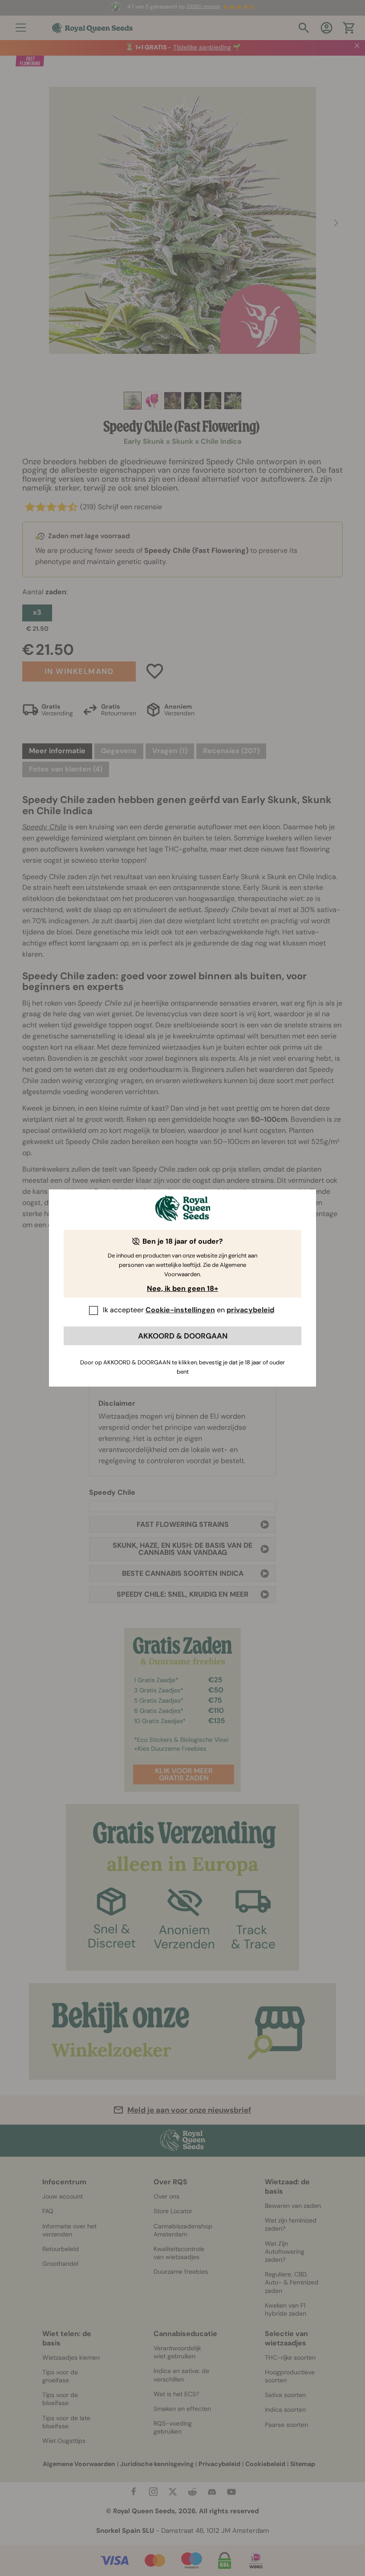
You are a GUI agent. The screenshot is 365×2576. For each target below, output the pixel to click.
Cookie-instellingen (180, 1310)
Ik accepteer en (189, 1310)
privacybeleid (250, 1310)
